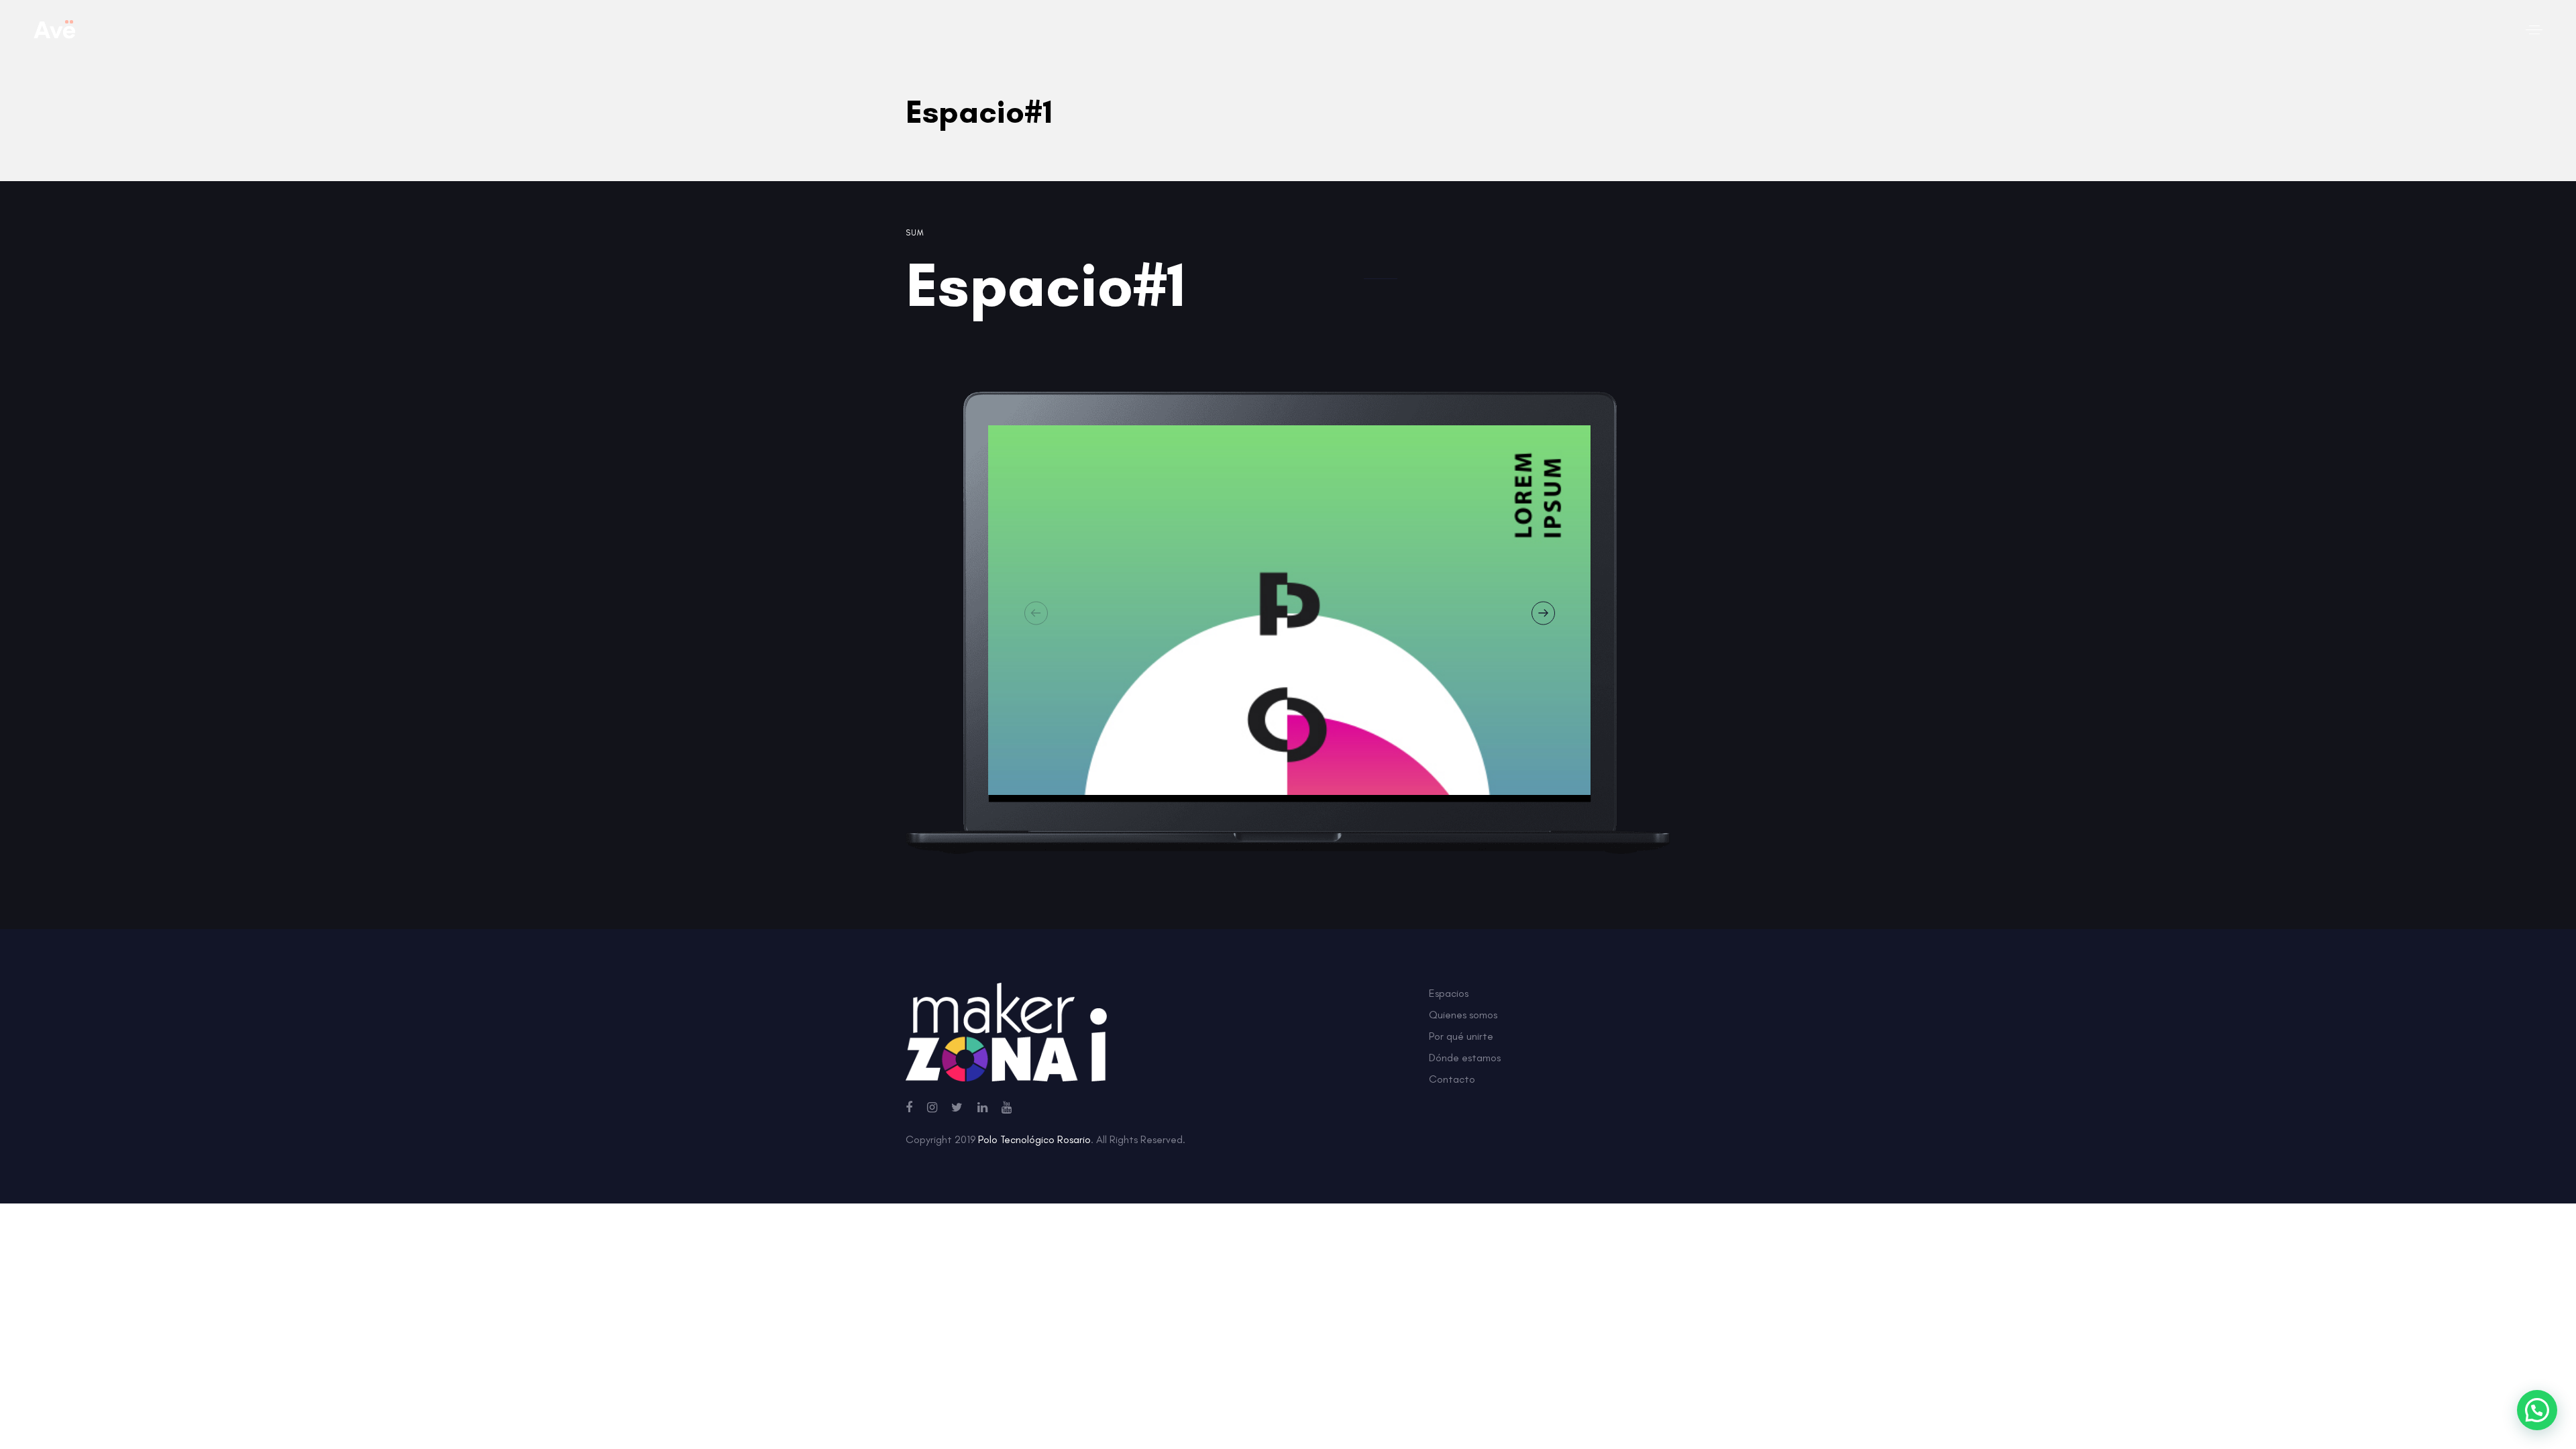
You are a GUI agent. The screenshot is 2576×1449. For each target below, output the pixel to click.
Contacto (1452, 1079)
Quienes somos (1463, 1015)
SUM (915, 233)
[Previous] (1036, 613)
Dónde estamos (1465, 1058)
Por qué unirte (1461, 1036)
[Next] (1543, 613)
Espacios (1449, 993)
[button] (2534, 30)
